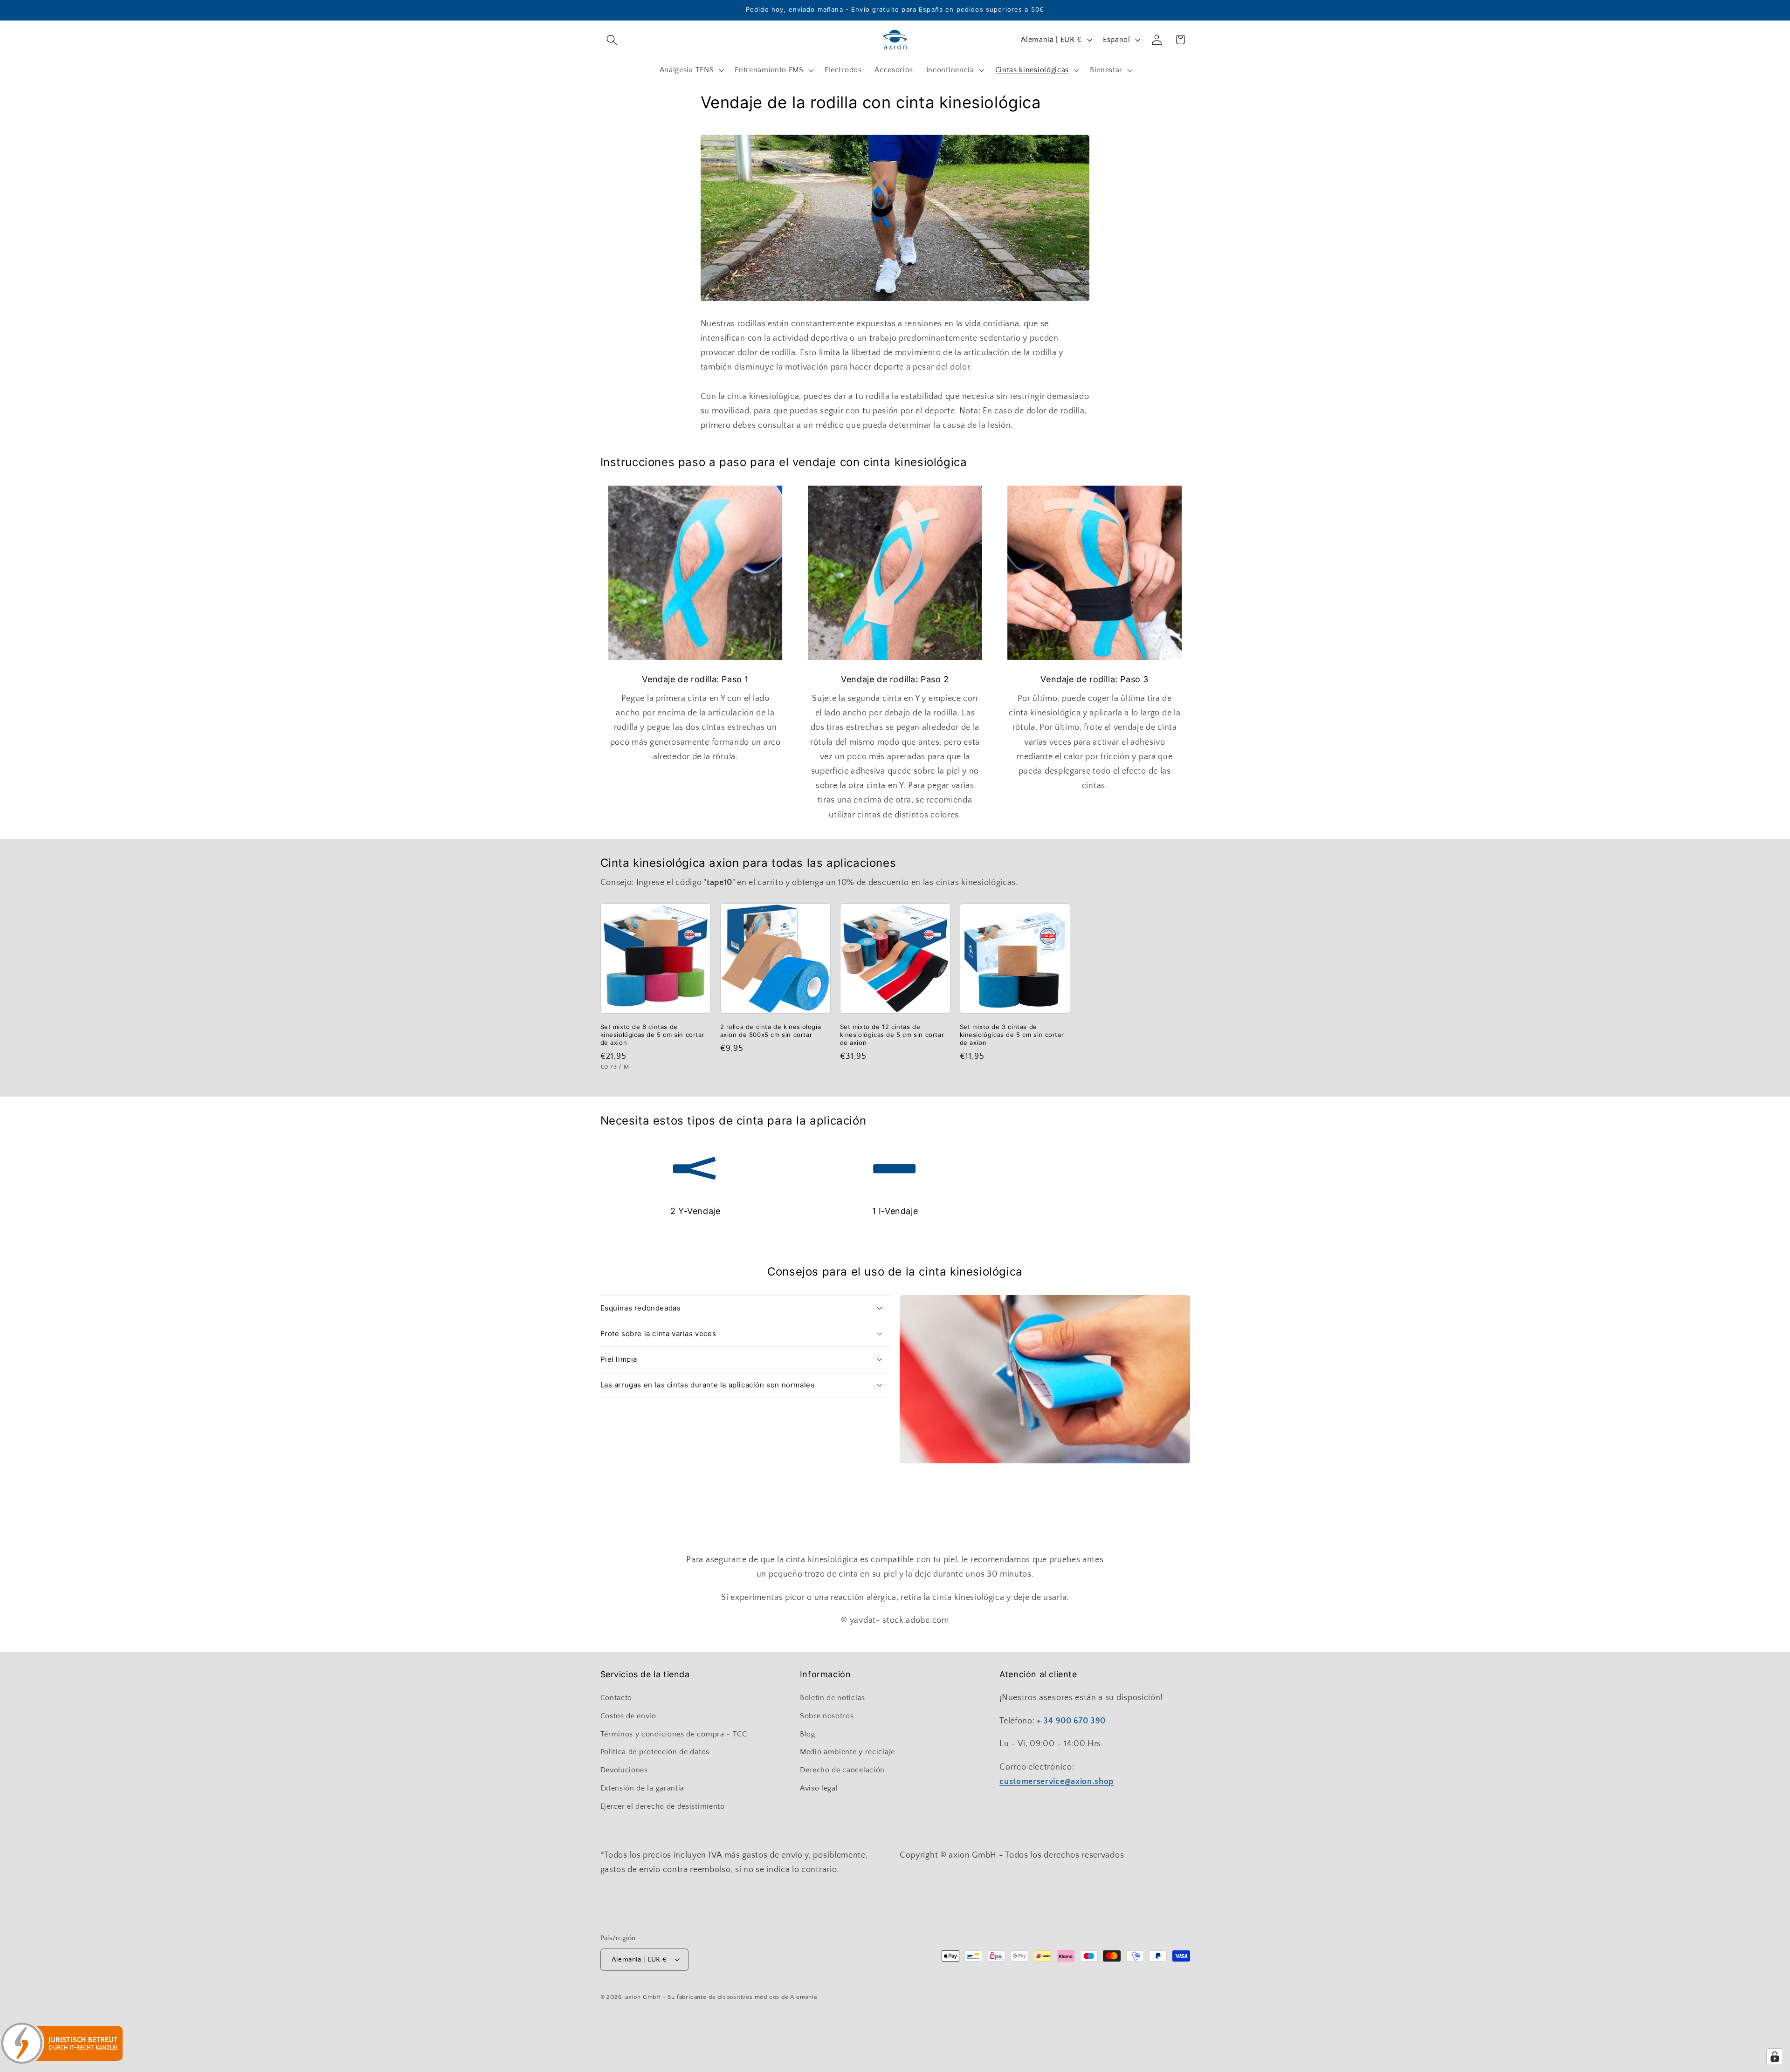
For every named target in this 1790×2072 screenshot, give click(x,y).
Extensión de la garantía (643, 1788)
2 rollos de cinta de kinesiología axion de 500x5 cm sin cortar (771, 1031)
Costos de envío (628, 1716)
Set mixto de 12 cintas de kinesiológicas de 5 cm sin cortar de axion (892, 1035)
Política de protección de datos (655, 1752)
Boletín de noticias (833, 1698)
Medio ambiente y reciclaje (847, 1752)
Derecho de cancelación (842, 1770)
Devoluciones (624, 1770)
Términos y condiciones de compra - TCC (674, 1734)
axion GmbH (643, 1997)
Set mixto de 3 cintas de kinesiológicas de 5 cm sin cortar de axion (1012, 1035)
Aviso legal (819, 1788)
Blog (808, 1734)
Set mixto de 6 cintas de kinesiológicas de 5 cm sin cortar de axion (653, 1035)
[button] (612, 40)
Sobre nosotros (827, 1716)
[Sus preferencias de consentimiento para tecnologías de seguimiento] (1775, 2057)
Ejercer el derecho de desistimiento (663, 1806)
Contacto (616, 1698)
